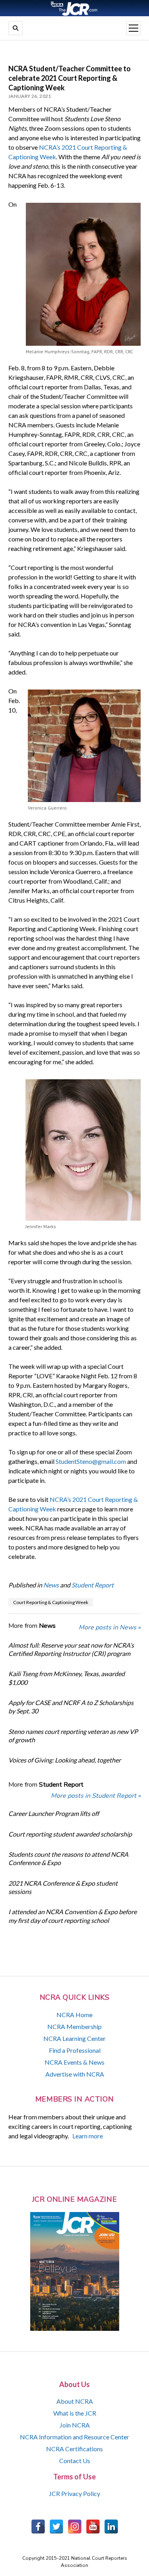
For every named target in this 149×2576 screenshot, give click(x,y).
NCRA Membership (74, 2026)
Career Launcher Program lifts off (54, 1813)
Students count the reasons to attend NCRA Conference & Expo (68, 1858)
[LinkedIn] (111, 2526)
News (51, 1585)
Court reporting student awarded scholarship (70, 1834)
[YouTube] (93, 2526)
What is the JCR (75, 2413)
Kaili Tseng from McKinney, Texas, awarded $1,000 (67, 1678)
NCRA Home (74, 2015)
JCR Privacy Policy (74, 2493)
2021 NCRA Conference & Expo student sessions (63, 1887)
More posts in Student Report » (96, 1796)
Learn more (88, 2136)
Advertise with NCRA (75, 2074)
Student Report (93, 1585)
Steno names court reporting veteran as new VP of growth (73, 1736)
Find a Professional (75, 2050)
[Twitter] (56, 2526)
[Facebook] (38, 2526)
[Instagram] (75, 2526)
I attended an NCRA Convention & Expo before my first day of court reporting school (73, 1916)
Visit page (74, 8)
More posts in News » (110, 1627)
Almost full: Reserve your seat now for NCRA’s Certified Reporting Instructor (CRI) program (71, 1649)
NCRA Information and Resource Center (74, 2437)
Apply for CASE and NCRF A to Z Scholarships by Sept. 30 (71, 1707)
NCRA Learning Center (74, 2038)
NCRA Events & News (74, 2062)
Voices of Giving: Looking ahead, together (65, 1760)
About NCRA (75, 2401)
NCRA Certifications (74, 2449)
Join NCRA (75, 2425)
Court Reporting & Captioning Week (51, 1602)
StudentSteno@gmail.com (91, 1461)
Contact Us (75, 2461)
